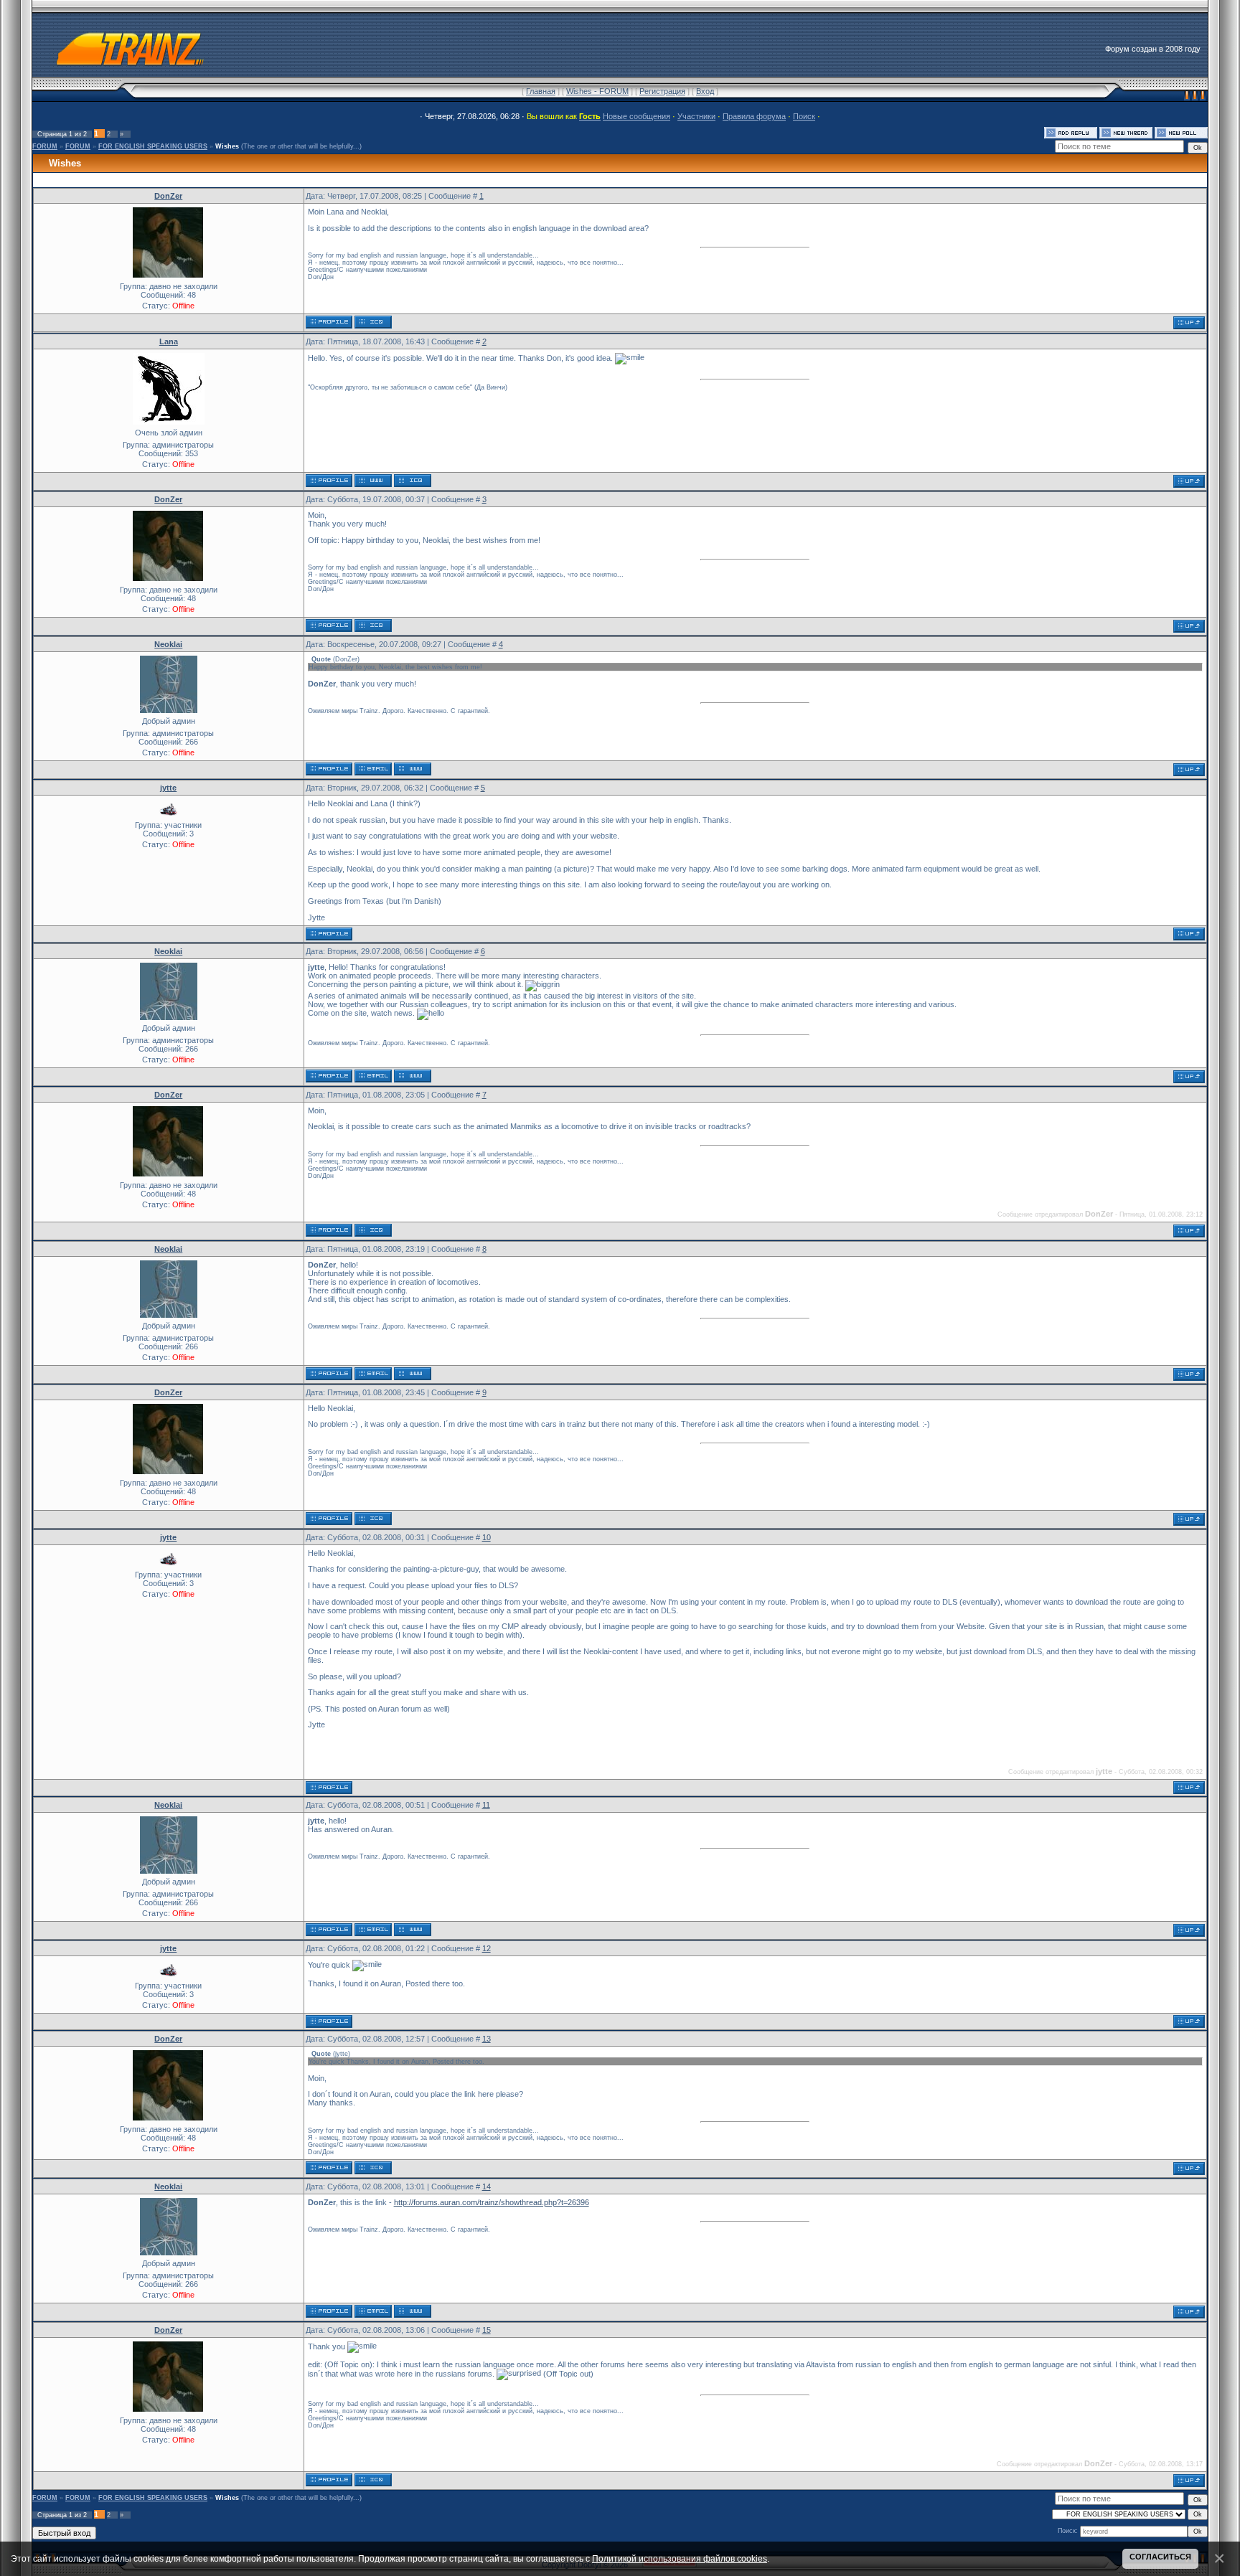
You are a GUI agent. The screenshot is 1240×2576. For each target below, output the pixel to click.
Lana (169, 341)
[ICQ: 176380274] (413, 481)
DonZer (168, 196)
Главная (541, 91)
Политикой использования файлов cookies (680, 2558)
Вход (705, 91)
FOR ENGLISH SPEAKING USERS (153, 146)
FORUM (45, 146)
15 (487, 2330)
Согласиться (1160, 2557)
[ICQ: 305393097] (373, 322)
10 (487, 1537)
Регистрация (662, 91)
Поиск (804, 116)
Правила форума (754, 116)
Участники (696, 116)
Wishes (227, 146)
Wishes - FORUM (597, 91)
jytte (168, 788)
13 (487, 2039)
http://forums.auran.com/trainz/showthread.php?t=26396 (492, 2202)
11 (486, 1805)
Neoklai (168, 644)
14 (487, 2186)
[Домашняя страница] (373, 481)
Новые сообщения (637, 116)
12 (487, 1948)
